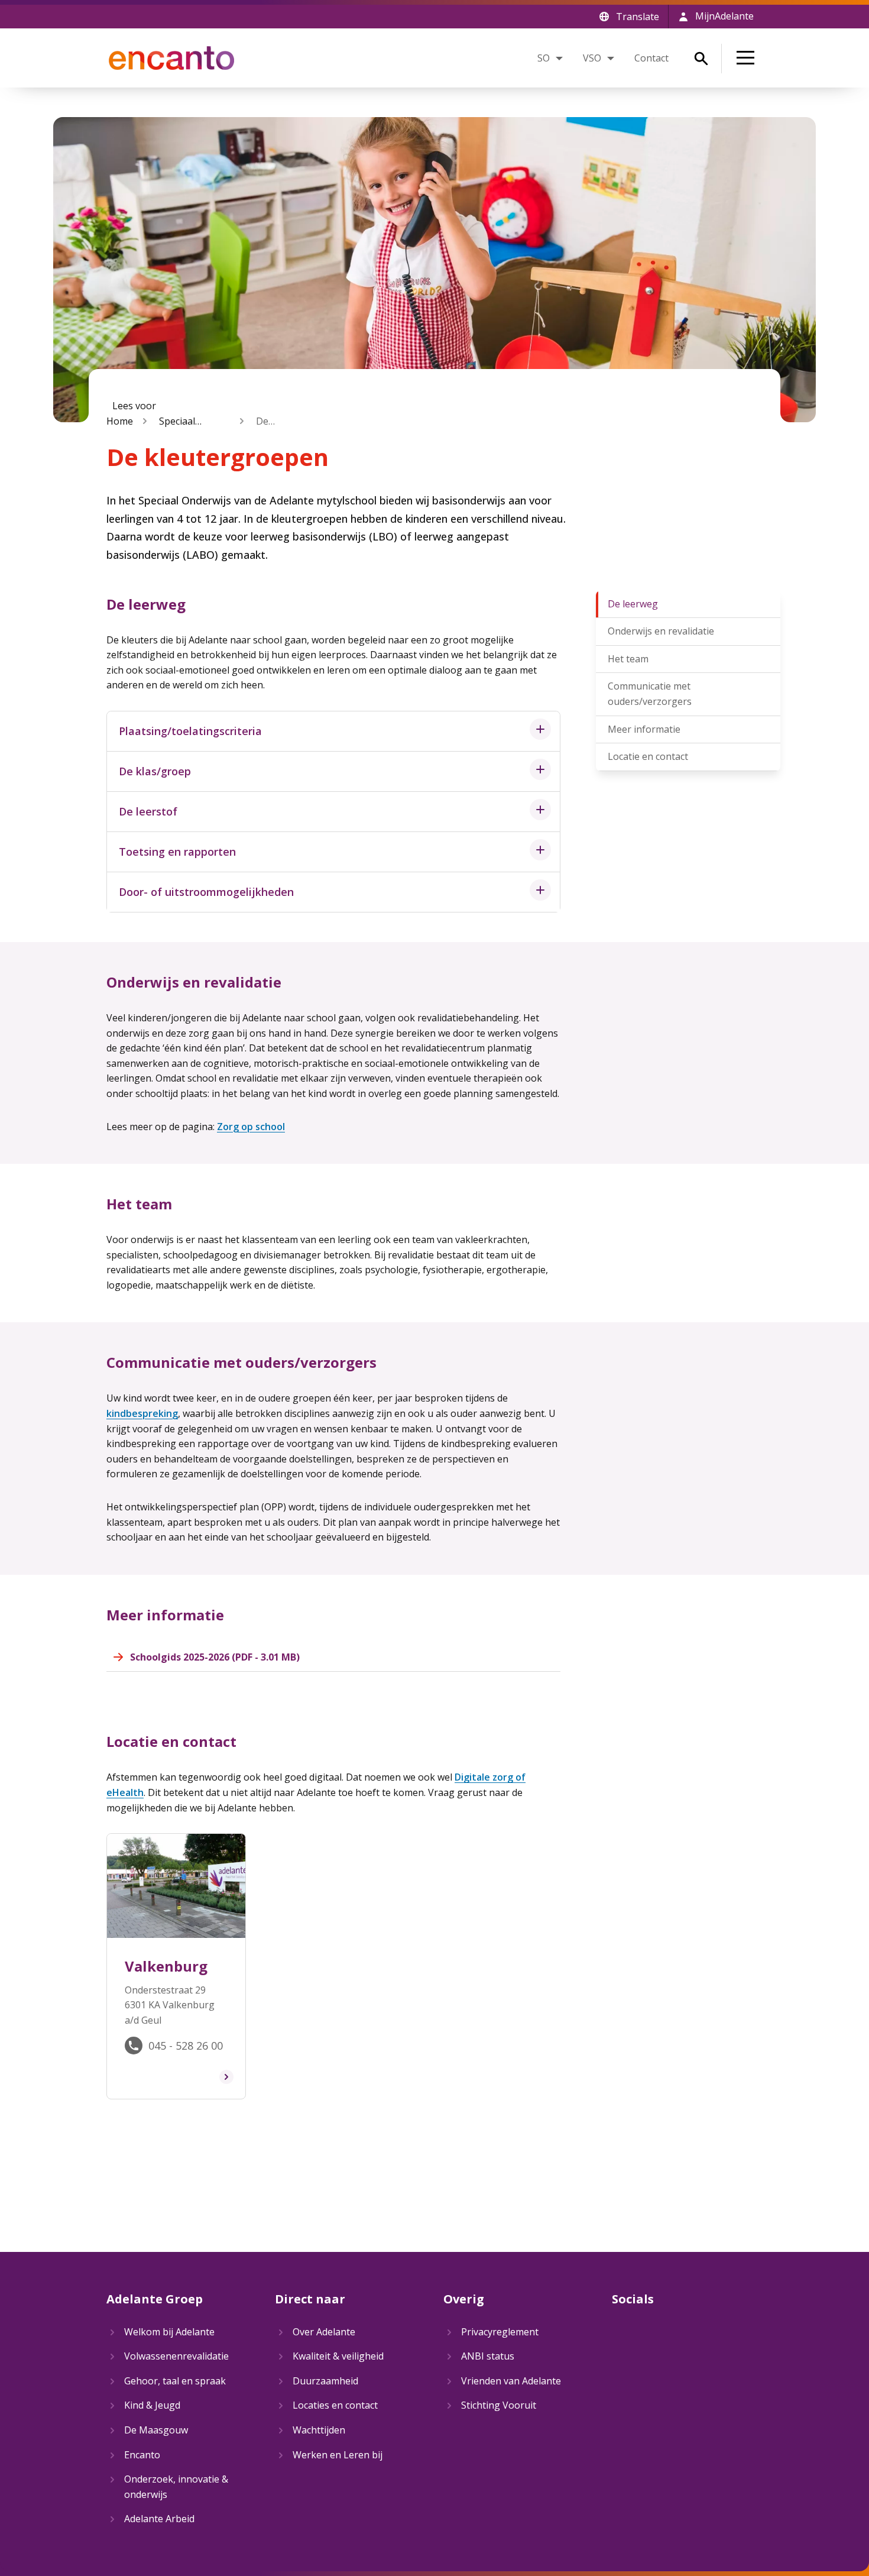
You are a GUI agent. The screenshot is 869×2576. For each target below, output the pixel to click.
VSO (592, 58)
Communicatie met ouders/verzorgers (650, 694)
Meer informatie (644, 729)
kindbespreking (142, 1413)
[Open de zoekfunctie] (701, 59)
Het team (628, 659)
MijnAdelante (724, 16)
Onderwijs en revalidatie (661, 631)
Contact (651, 58)
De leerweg (633, 604)
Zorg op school (251, 1127)
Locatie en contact (648, 756)
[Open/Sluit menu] (748, 58)
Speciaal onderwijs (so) (190, 422)
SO (544, 58)
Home (120, 421)
